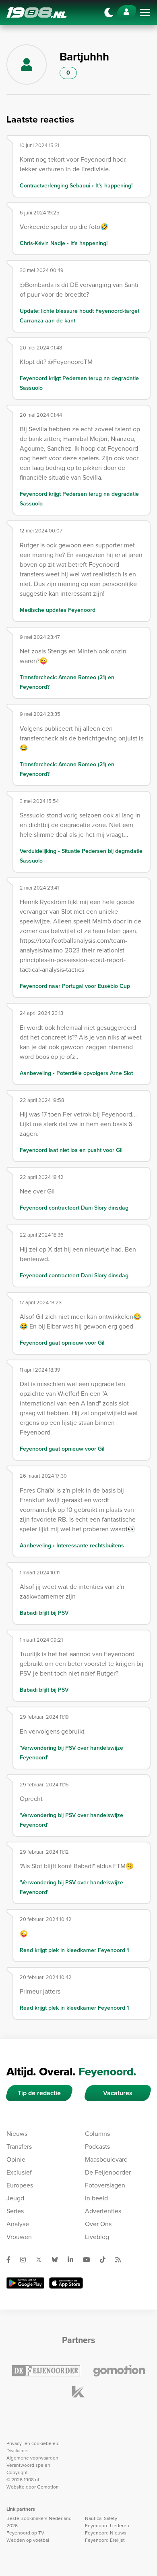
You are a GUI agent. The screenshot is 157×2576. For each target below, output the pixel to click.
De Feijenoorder (108, 2172)
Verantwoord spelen (28, 2465)
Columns (97, 2134)
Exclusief (19, 2172)
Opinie (16, 2159)
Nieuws (17, 2134)
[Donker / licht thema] (109, 12)
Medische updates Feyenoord (58, 610)
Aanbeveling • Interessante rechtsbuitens (72, 1546)
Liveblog (97, 2237)
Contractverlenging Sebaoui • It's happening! (76, 186)
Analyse (18, 2224)
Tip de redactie (39, 2093)
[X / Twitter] (42, 2260)
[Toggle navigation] (145, 12)
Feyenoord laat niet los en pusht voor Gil (71, 1150)
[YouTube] (90, 2260)
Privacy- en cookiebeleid (33, 2443)
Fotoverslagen (105, 2185)
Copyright (17, 2472)
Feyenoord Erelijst (105, 2540)
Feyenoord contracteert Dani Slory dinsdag (74, 1208)
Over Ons (98, 2224)
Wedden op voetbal (28, 2540)
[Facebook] (12, 2260)
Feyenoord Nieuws (106, 2533)
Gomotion (48, 2487)
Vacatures (118, 2093)
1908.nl (37, 12)
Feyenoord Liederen (107, 2526)
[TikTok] (106, 2260)
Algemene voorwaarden (32, 2458)
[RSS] (121, 2260)
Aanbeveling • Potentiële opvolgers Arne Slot (76, 1073)
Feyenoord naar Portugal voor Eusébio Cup (75, 986)
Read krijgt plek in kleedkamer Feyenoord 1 (74, 1950)
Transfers (19, 2147)
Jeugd (15, 2198)
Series (15, 2211)
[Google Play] (25, 2283)
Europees (20, 2185)
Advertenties (103, 2211)
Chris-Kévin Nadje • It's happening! (64, 243)
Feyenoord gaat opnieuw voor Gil (62, 1343)
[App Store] (66, 2283)
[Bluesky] (58, 2260)
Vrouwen (19, 2237)
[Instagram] (26, 2260)
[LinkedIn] (74, 2260)
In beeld (96, 2198)
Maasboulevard (106, 2159)
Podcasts (97, 2147)
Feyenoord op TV (25, 2533)
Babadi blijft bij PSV (44, 1613)
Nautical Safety (101, 2518)
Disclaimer (18, 2451)
